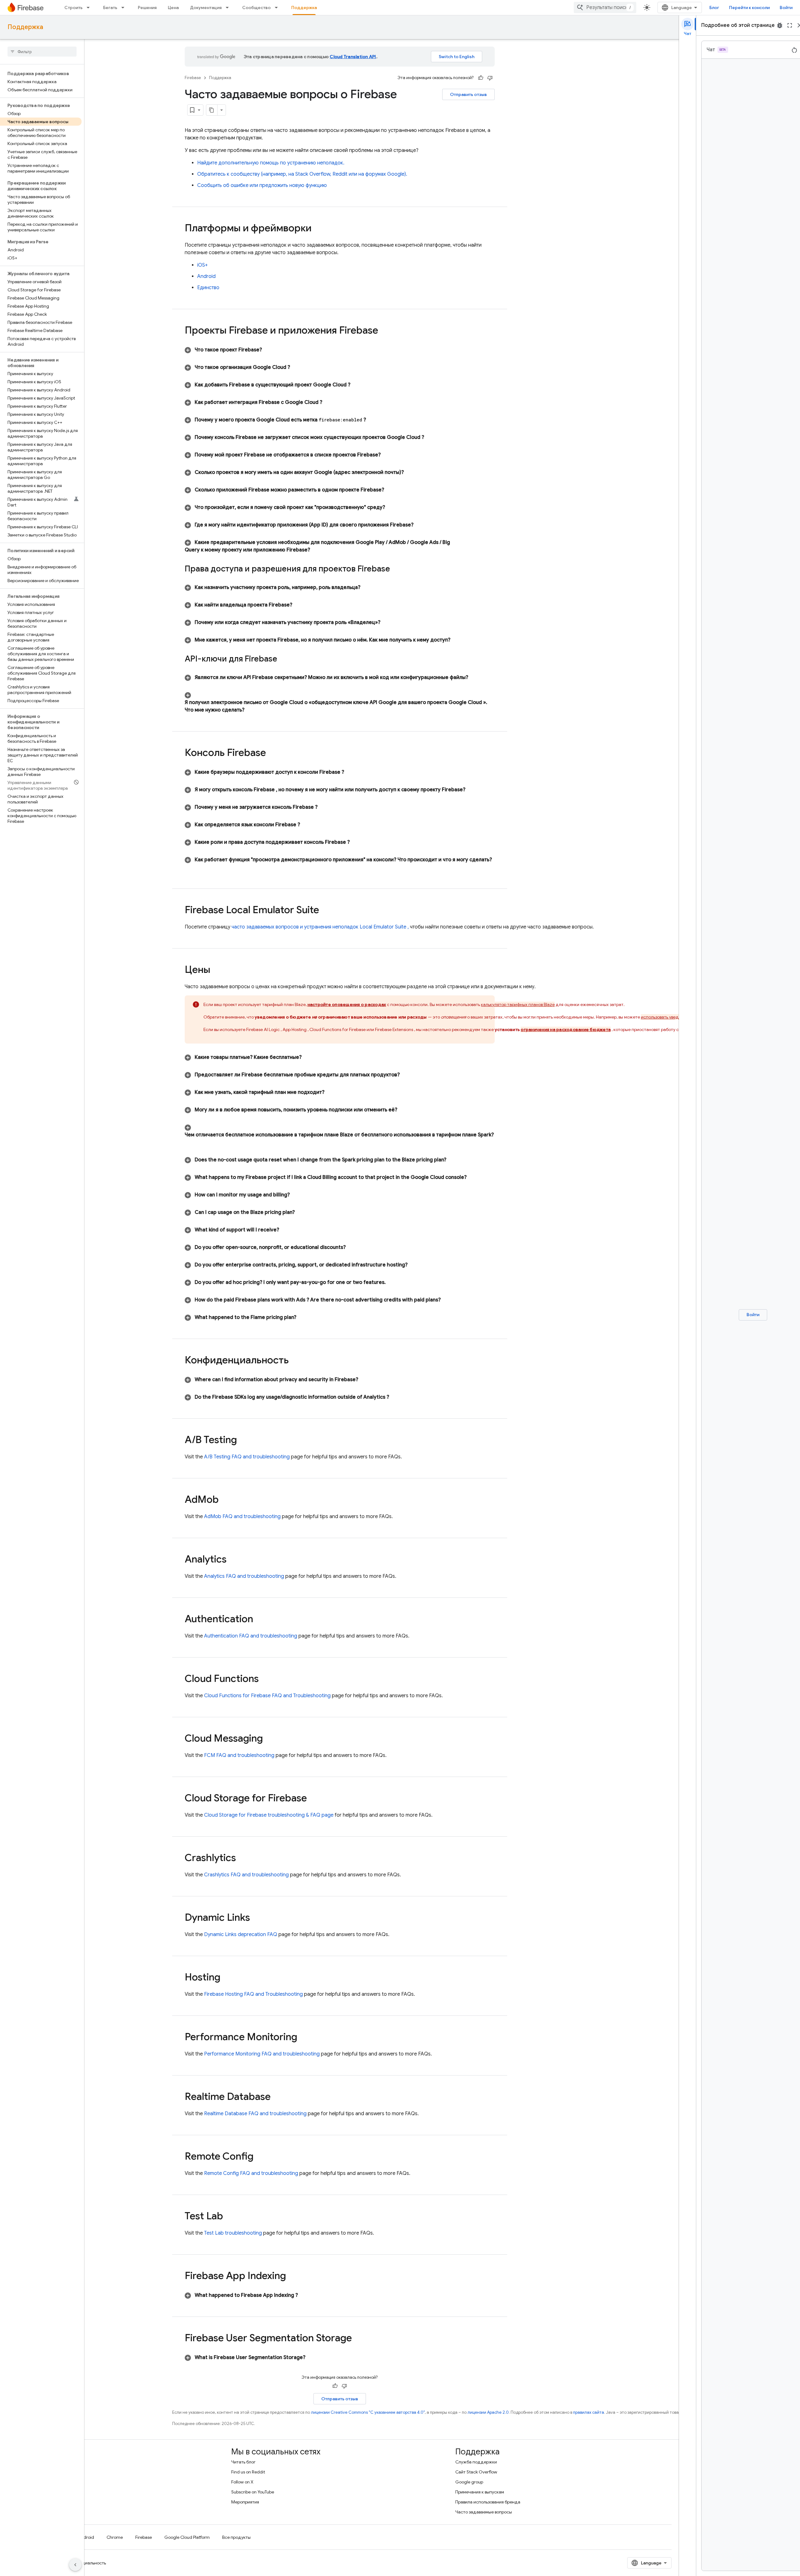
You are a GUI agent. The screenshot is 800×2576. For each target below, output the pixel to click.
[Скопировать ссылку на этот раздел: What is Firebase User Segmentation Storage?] (312, 2357)
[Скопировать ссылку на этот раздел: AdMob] (225, 1500)
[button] (340, 350)
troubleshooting (233, 2233)
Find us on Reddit (248, 2472)
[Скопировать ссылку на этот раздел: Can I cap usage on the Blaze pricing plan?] (301, 1212)
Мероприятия (245, 2502)
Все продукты (236, 2537)
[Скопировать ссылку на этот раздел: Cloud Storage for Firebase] (313, 1799)
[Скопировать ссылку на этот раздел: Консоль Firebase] (274, 753)
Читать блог (243, 2462)
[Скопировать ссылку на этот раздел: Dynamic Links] (256, 1918)
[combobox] (605, 8)
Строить (73, 8)
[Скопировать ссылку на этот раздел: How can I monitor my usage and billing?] (296, 1195)
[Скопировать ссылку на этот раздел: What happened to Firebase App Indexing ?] (304, 2295)
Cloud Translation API (353, 57)
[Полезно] (481, 78)
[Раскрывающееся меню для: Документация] (229, 8)
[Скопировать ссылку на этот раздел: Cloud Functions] (265, 1679)
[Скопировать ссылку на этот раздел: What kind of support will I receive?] (285, 1230)
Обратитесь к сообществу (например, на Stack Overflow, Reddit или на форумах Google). (302, 174)
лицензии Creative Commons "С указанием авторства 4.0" (368, 2412)
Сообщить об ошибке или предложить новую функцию (262, 185)
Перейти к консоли (749, 8)
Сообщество (256, 8)
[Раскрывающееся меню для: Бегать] (125, 8)
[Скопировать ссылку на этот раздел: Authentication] (259, 1620)
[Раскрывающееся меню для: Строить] (90, 8)
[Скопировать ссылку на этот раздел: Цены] (217, 970)
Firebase (193, 78)
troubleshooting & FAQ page (269, 1815)
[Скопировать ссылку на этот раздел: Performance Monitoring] (303, 2038)
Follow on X (242, 2482)
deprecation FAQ (241, 1935)
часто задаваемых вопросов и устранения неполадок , (320, 927)
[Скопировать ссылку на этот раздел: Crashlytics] (242, 1859)
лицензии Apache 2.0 (488, 2412)
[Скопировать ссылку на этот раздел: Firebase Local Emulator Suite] (325, 911)
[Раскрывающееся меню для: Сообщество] (278, 8)
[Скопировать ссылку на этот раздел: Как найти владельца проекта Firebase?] (298, 605)
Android (206, 276)
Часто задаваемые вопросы (484, 2512)
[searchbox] (42, 52)
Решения (147, 8)
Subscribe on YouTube (253, 2492)
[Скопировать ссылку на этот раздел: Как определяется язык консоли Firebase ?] (306, 825)
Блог (714, 8)
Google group (469, 2482)
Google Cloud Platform (187, 2537)
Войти (786, 8)
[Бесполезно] (490, 78)
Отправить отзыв (468, 94)
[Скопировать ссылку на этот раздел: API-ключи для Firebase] (285, 659)
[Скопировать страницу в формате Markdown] (212, 110)
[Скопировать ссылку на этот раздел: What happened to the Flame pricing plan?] (302, 1317)
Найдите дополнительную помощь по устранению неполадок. (271, 163)
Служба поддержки (476, 2462)
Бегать (110, 8)
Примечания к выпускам (480, 2492)
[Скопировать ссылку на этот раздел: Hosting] (227, 1978)
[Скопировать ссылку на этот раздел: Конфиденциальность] (297, 1361)
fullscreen (790, 25)
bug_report (780, 25)
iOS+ (202, 265)
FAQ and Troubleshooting (267, 1696)
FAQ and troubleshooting (247, 1457)
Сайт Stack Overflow (476, 2472)
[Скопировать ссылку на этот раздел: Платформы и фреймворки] (318, 229)
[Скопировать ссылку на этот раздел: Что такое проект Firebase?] (268, 350)
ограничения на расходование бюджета (566, 1029)
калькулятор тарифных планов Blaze (518, 1004)
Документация (206, 8)
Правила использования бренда (488, 2502)
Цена (173, 8)
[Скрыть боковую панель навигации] (75, 2565)
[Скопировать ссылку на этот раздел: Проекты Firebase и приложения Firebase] (387, 331)
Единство (208, 288)
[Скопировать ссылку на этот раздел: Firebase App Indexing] (294, 2277)
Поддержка (304, 8)
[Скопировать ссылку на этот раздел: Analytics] (233, 1560)
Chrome (115, 2537)
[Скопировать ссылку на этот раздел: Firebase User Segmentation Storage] (360, 2339)
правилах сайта (589, 2412)
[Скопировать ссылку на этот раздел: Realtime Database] (277, 2097)
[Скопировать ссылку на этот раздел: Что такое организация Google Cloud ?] (296, 367)
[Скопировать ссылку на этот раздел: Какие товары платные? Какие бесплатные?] (308, 1057)
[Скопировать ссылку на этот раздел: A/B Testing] (243, 1441)
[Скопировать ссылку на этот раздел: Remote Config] (260, 2157)
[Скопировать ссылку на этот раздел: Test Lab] (229, 2217)
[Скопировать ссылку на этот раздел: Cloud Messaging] (269, 1739)
